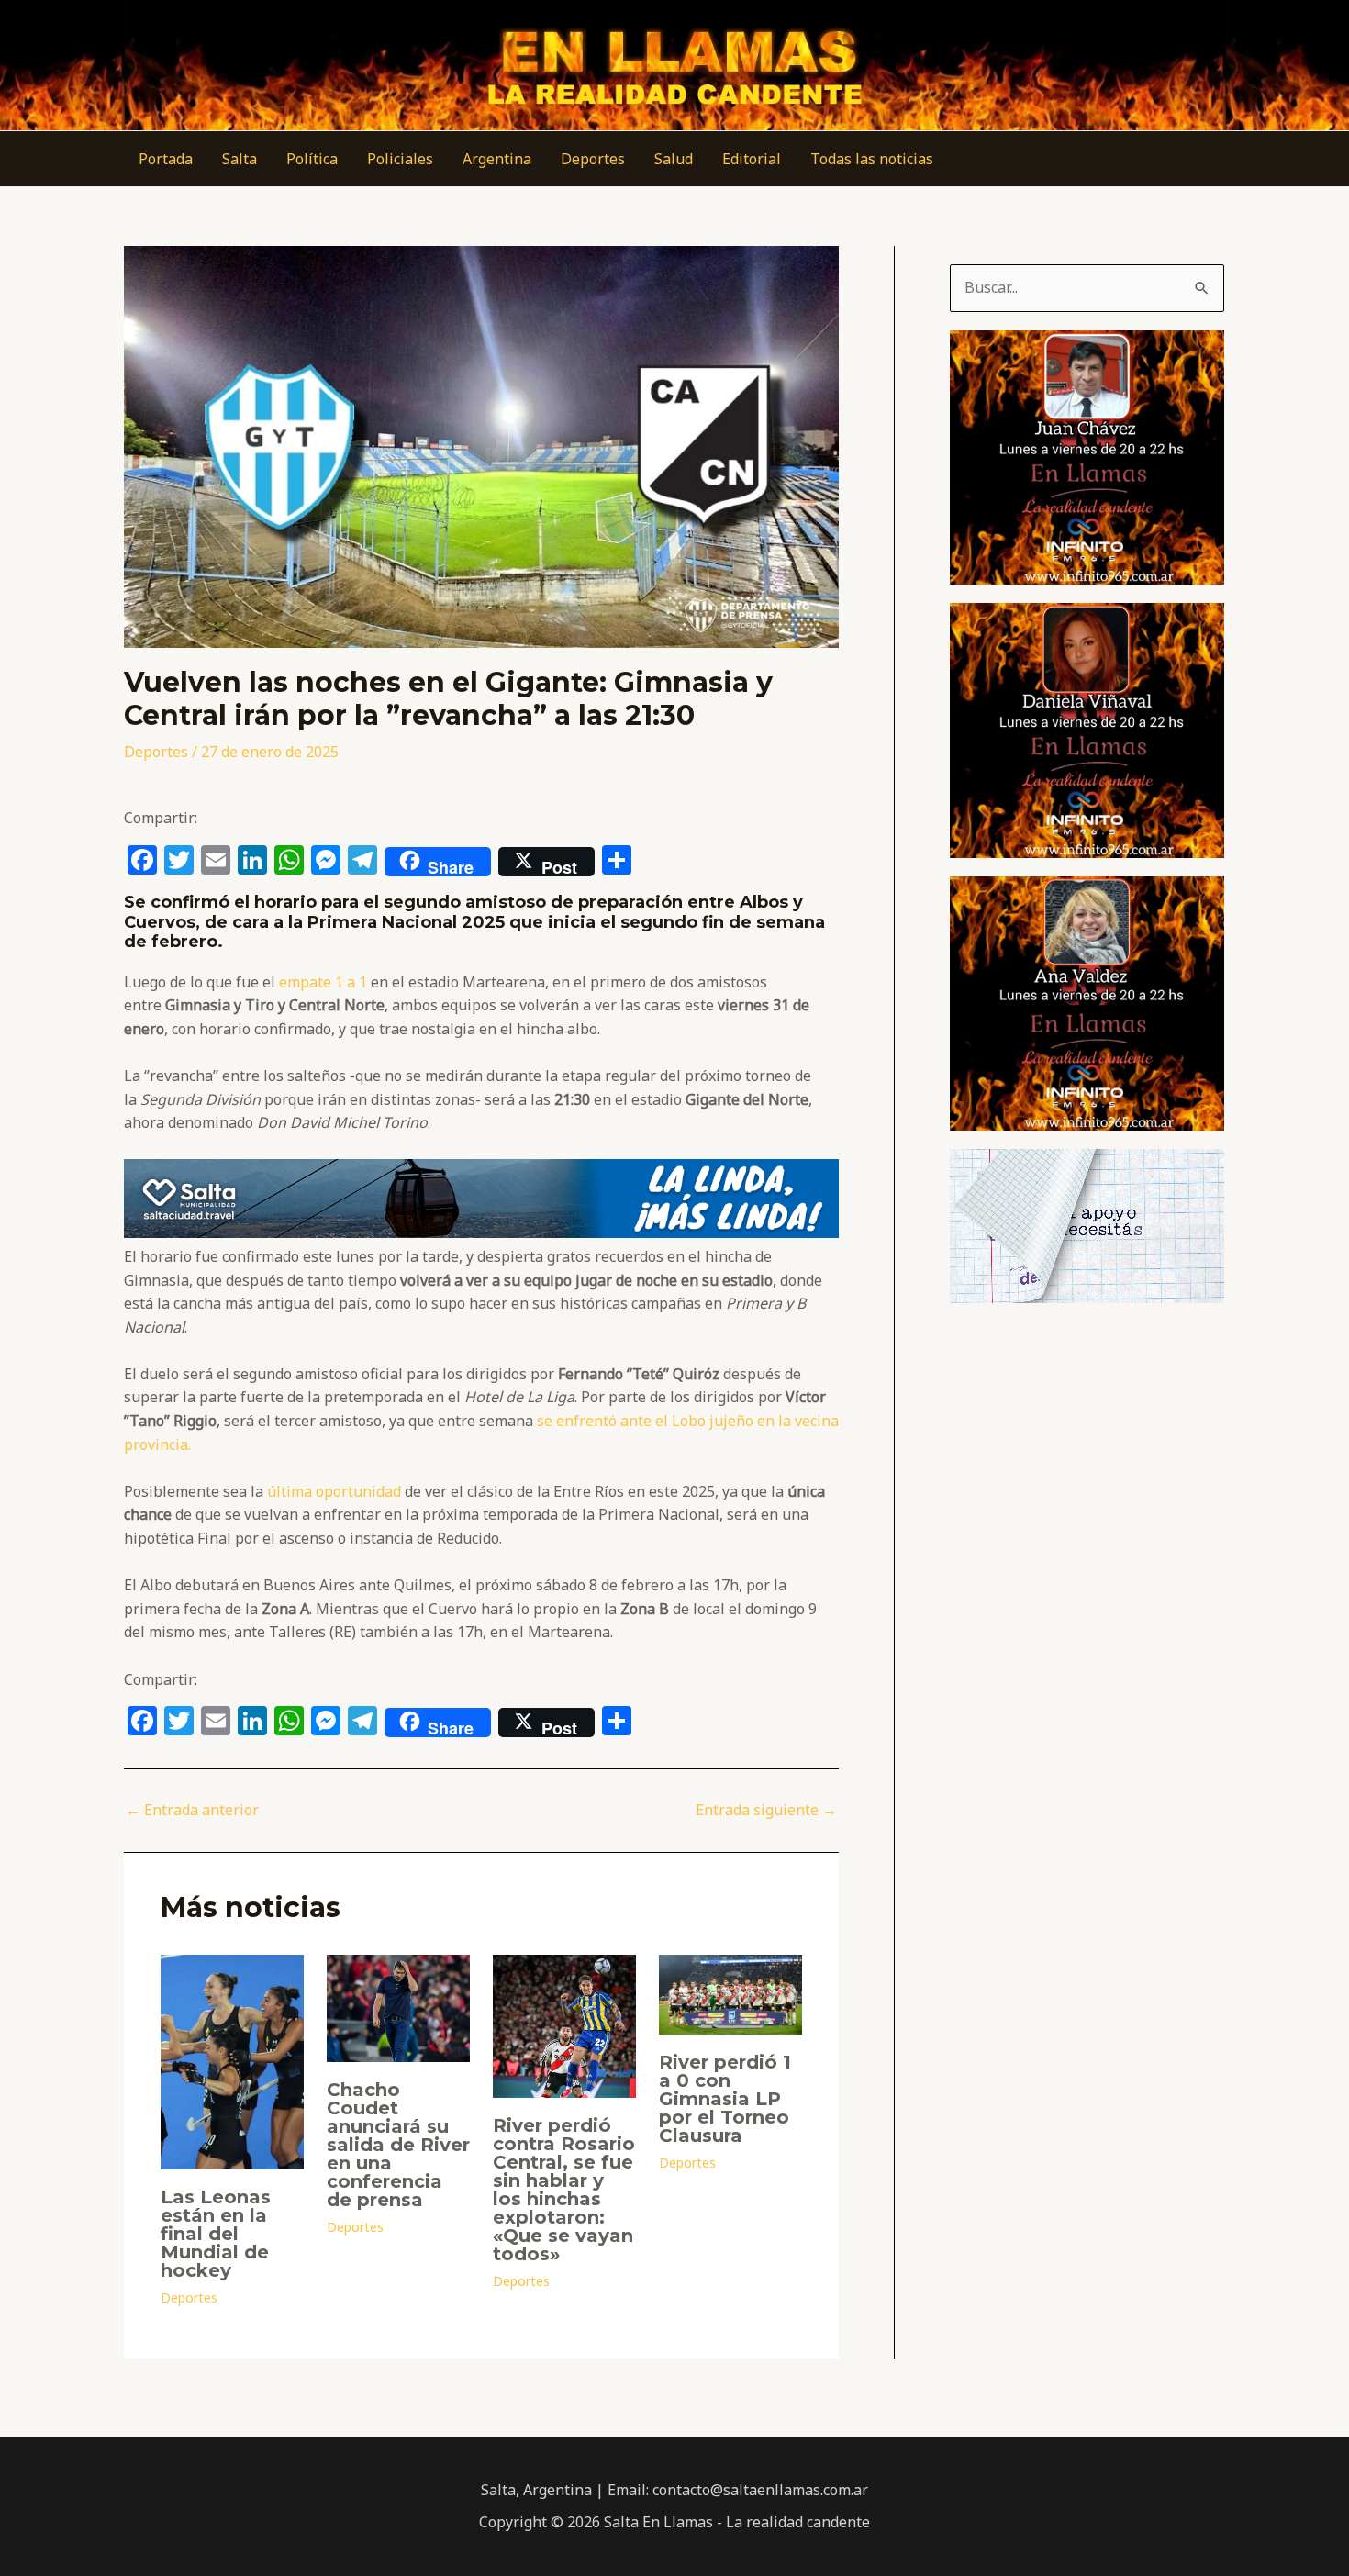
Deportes (593, 159)
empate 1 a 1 (321, 982)
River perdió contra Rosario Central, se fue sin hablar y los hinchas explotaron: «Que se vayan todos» (564, 2190)
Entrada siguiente (766, 1810)
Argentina (497, 159)
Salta (240, 159)
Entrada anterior (192, 1810)
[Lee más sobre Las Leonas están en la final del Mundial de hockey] (232, 2060)
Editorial (752, 159)
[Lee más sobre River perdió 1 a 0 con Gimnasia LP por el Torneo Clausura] (730, 1993)
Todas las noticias (872, 159)
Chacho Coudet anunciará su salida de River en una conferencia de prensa (398, 2145)
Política (312, 159)
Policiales (400, 159)
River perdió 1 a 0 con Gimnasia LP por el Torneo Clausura (725, 2099)
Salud (674, 159)
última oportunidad (332, 1491)
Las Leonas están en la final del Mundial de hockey (216, 2234)
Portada (166, 159)
